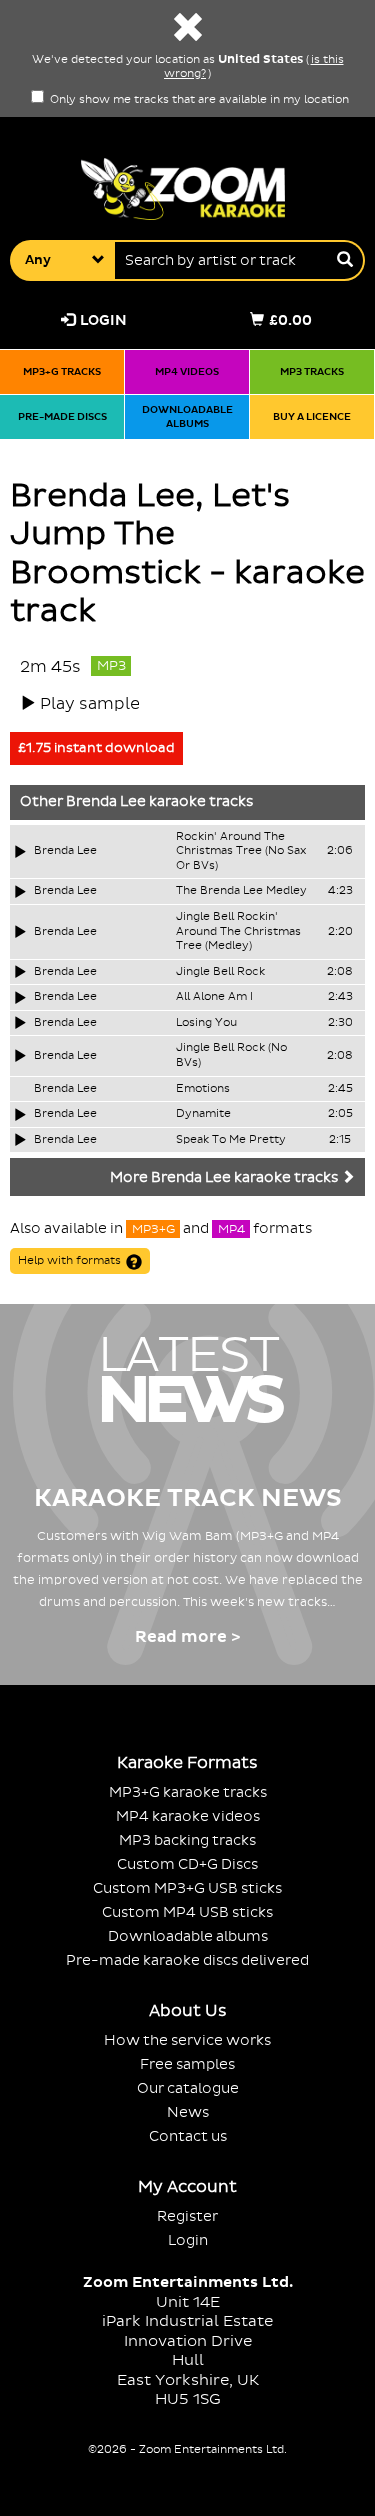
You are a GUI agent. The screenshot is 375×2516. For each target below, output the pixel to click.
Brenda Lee (106, 802)
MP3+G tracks (62, 371)
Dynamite (203, 1114)
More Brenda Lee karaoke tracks (225, 1178)
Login (103, 320)
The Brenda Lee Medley (241, 891)
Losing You (206, 1023)
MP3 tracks (312, 371)
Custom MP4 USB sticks (187, 1912)
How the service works (187, 2040)
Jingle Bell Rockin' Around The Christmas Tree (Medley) (238, 931)
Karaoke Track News (188, 1498)
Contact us (188, 2136)
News (188, 2112)
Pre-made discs (62, 416)
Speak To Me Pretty (231, 1140)
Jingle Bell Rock (220, 972)
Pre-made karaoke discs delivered (187, 1960)
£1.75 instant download (96, 748)
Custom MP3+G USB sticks (187, 1888)
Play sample (90, 704)
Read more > (187, 1637)
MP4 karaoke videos (188, 1816)
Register (187, 2216)
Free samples (187, 2064)
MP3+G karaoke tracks (188, 1792)
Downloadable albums (187, 416)
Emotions (203, 1089)
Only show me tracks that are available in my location (198, 100)
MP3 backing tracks (187, 1840)
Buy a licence (312, 416)
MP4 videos (187, 371)
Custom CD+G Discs (187, 1864)
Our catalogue (188, 2088)
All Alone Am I (214, 997)
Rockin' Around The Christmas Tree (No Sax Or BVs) (241, 851)
